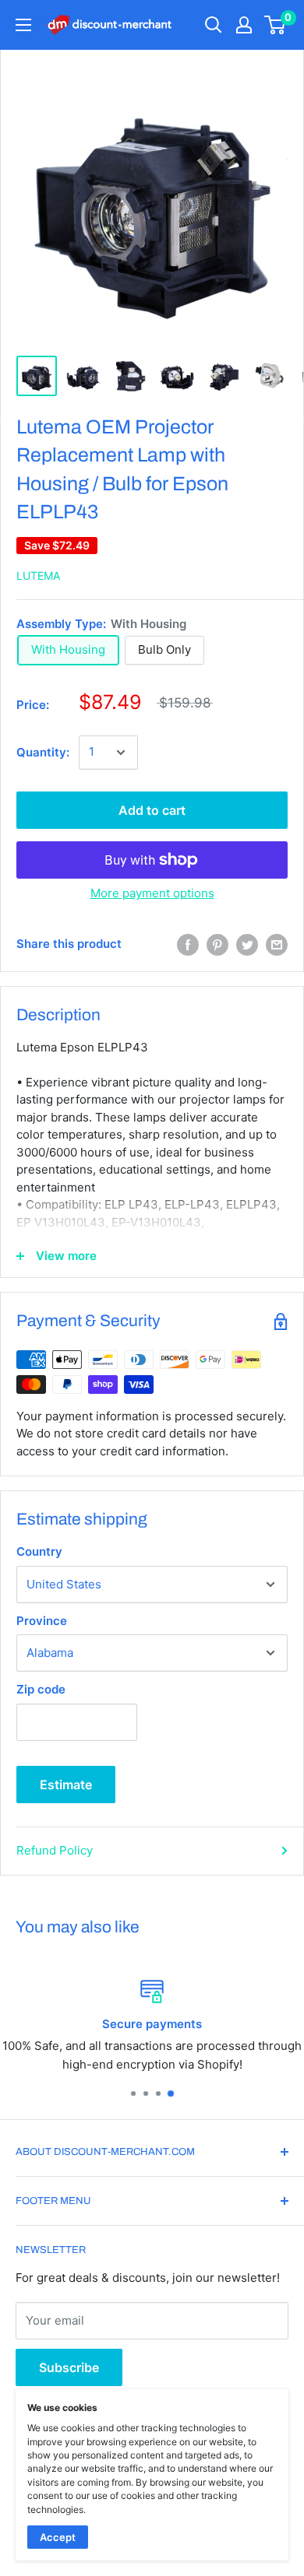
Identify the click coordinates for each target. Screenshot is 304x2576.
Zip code (41, 1689)
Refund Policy (55, 1850)
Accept (58, 2537)
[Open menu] (23, 25)
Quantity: (43, 752)
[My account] (244, 25)
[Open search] (214, 25)
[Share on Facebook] (188, 945)
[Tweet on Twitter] (247, 945)
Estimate (66, 1785)
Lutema (38, 576)
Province (42, 1621)
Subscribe (69, 2367)
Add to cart (152, 810)
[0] (276, 25)
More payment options (152, 893)
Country (39, 1551)
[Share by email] (277, 945)
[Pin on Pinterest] (217, 945)
